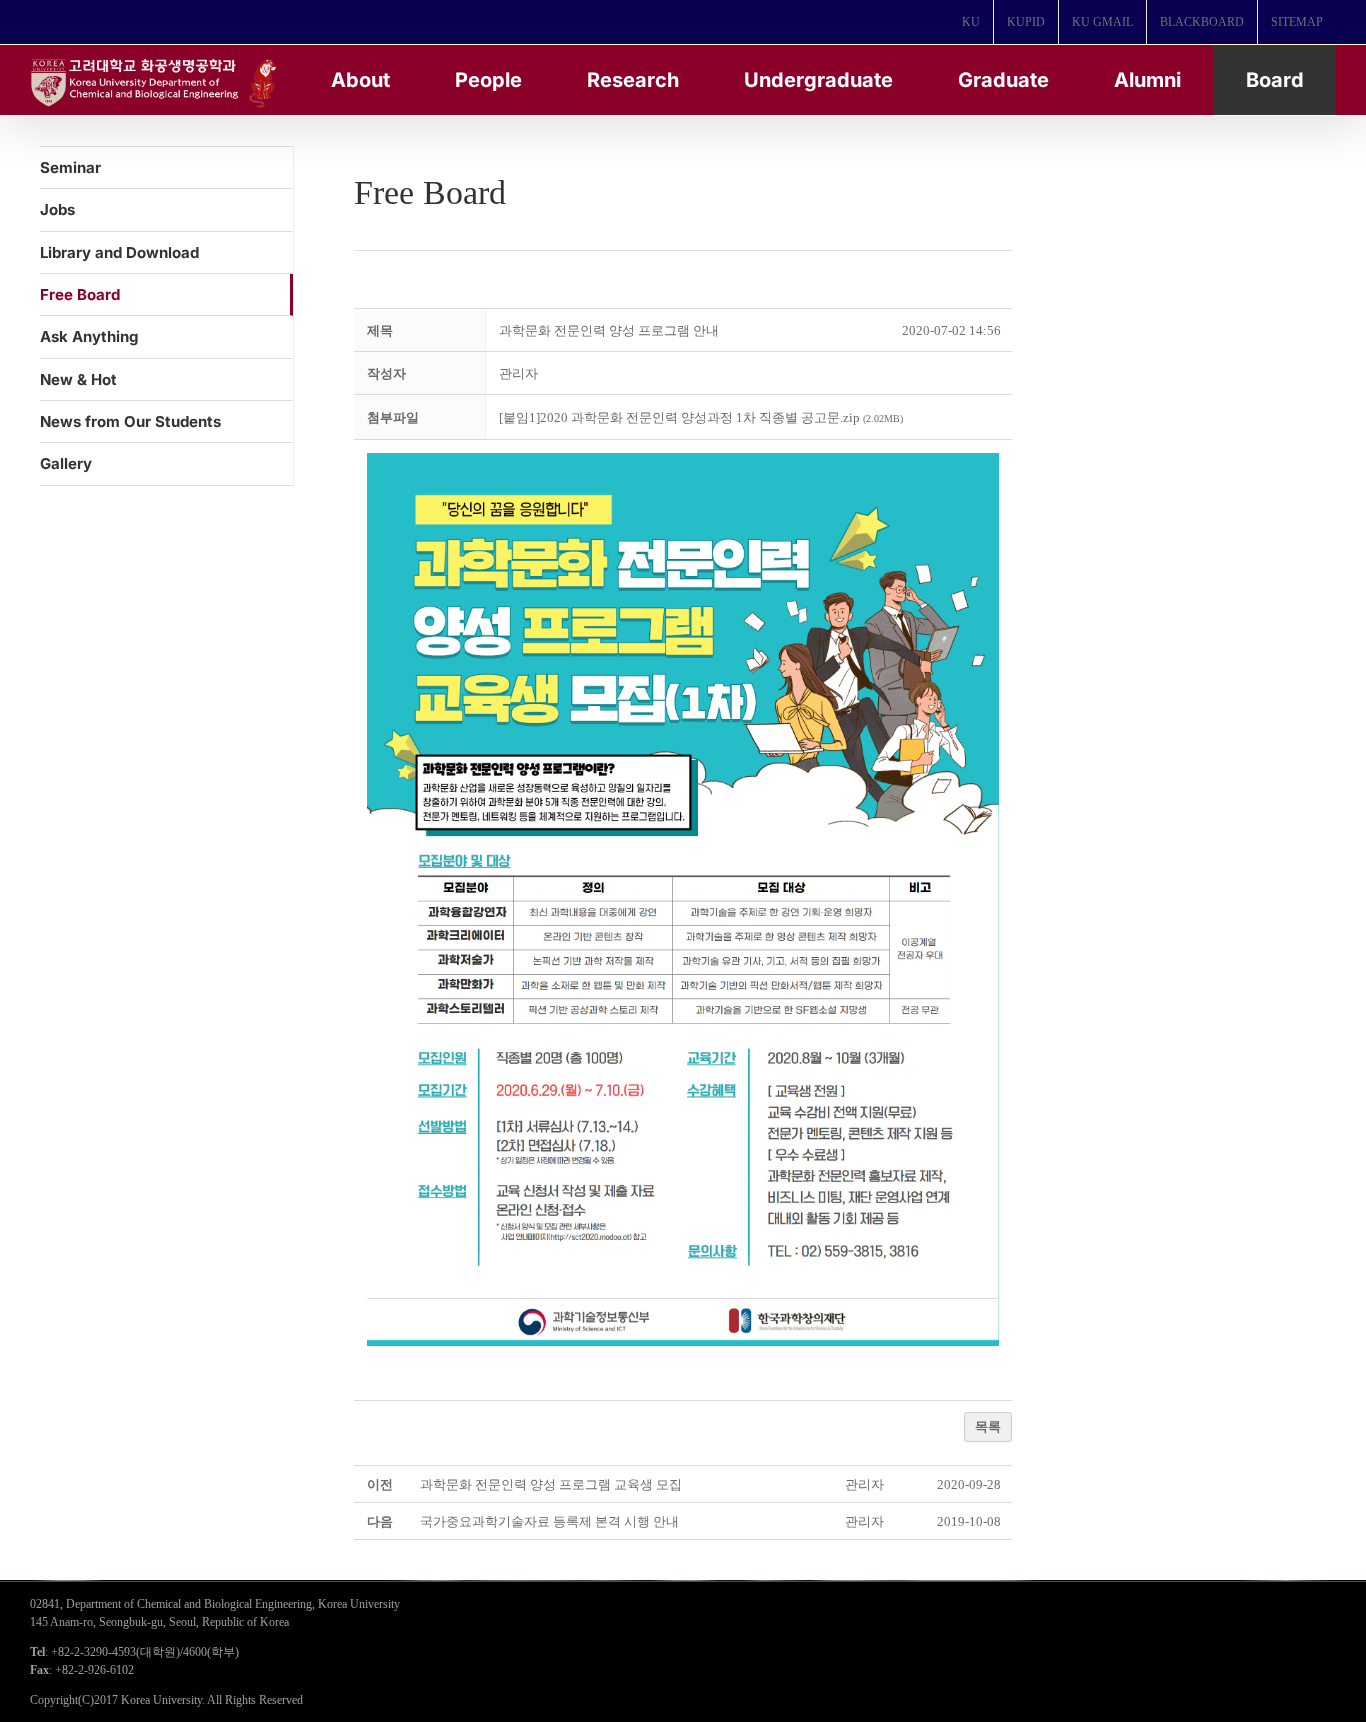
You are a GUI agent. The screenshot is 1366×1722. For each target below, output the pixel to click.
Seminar (70, 167)
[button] (518, 373)
